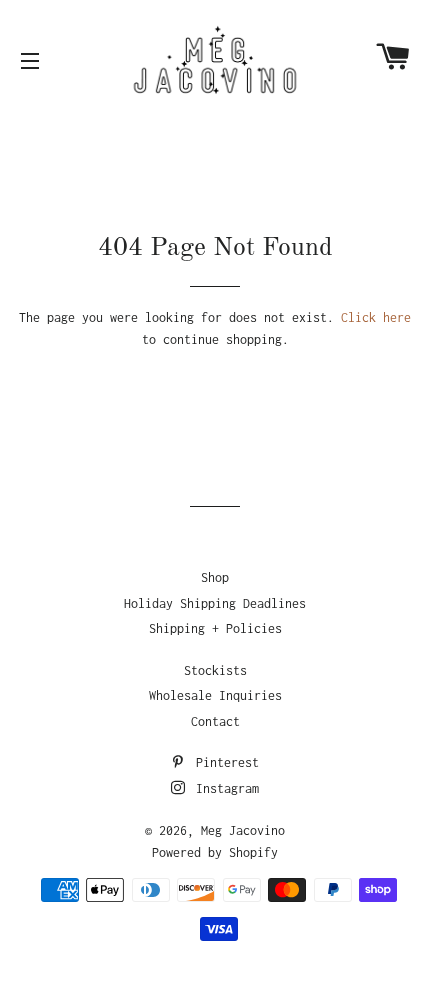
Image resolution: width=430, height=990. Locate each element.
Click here (376, 317)
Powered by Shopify (215, 852)
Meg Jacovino (243, 830)
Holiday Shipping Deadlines (215, 603)
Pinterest (224, 762)
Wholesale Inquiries (215, 695)
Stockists (215, 670)
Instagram (224, 788)
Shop (215, 577)
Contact (215, 721)
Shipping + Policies (215, 628)
